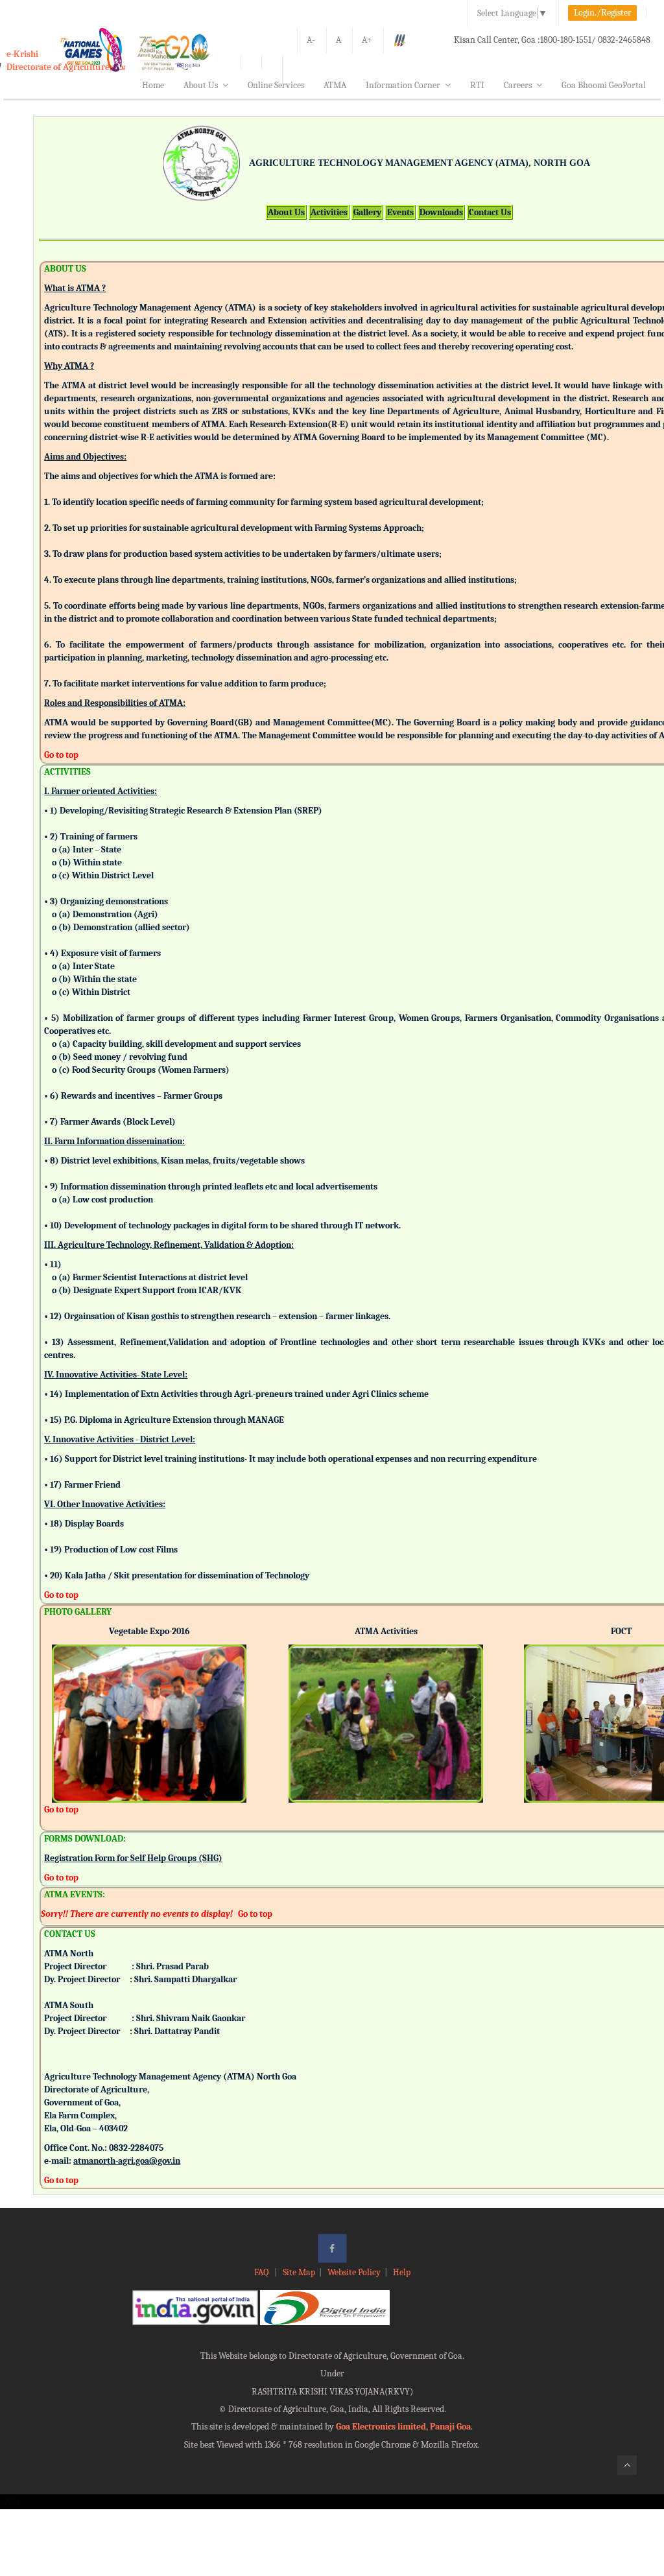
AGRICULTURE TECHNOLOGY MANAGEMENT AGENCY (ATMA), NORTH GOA (420, 163)
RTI (477, 85)
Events (400, 212)
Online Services (276, 85)
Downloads (441, 212)
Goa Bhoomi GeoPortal (604, 85)
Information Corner (403, 85)
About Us (201, 85)
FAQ (262, 2272)
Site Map (299, 2272)
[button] (62, 1706)
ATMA (335, 85)
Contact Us (490, 212)
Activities (329, 212)
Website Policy (354, 2272)
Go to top (61, 755)
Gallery (367, 212)
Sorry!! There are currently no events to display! (137, 1914)
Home (153, 85)
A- (311, 40)
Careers (518, 85)
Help (402, 2272)
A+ (367, 40)
